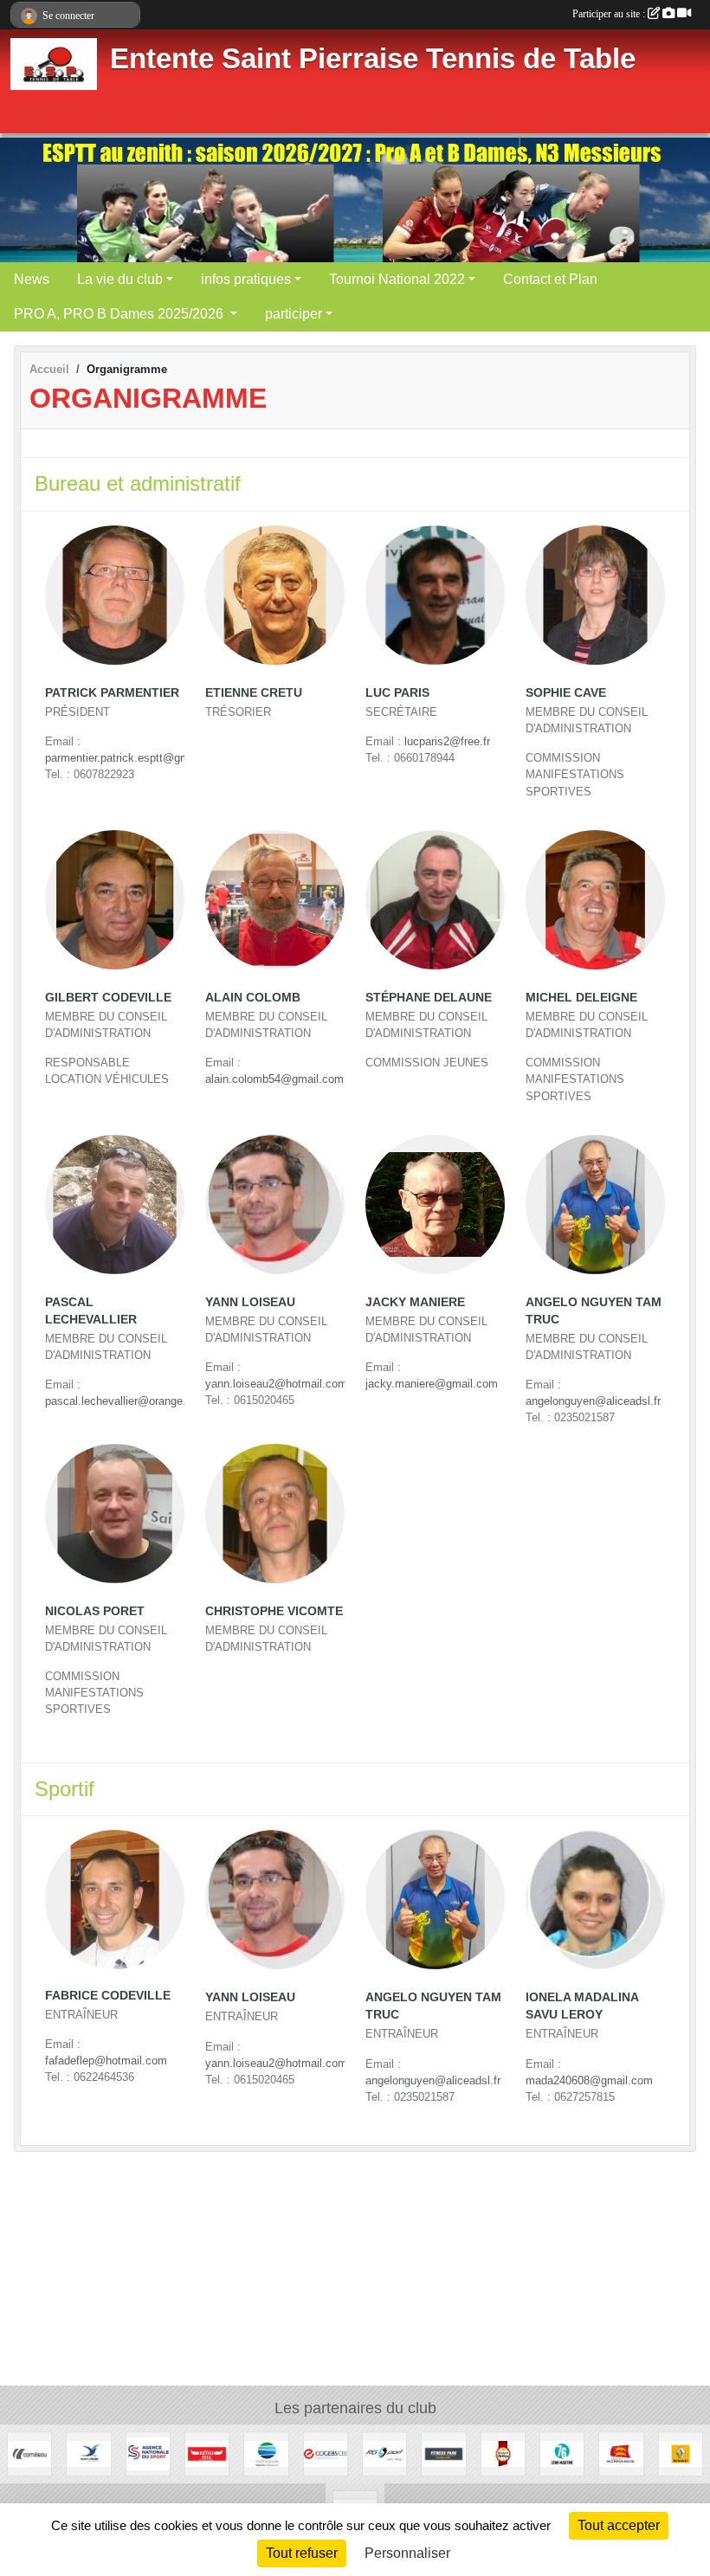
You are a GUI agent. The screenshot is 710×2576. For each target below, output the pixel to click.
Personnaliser (407, 2553)
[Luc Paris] (435, 595)
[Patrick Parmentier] (115, 595)
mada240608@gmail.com (589, 2080)
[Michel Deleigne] (595, 900)
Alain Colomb (253, 997)
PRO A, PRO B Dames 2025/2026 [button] (120, 314)
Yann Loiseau (250, 1302)
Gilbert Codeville (108, 997)
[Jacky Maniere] (435, 1204)
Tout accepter (619, 2525)
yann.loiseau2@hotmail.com (276, 1384)
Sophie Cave (566, 692)
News (32, 279)
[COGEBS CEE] (326, 2454)
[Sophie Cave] (595, 595)
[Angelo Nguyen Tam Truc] (595, 1204)
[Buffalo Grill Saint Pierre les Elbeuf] (207, 2454)
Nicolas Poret (95, 1611)
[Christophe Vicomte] (275, 1513)
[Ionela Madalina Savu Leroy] (595, 1900)
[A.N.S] (148, 2454)
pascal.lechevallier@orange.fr (119, 1401)
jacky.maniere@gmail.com (432, 1384)
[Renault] (681, 2454)
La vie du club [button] (120, 279)
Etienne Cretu (254, 692)
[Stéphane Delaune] (435, 900)
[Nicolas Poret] (115, 1513)
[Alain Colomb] (275, 900)
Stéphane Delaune (429, 997)
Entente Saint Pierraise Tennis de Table (373, 59)
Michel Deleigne (581, 997)
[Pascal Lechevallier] (115, 1204)
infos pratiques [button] (246, 279)
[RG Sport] (384, 2454)
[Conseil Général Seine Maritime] (562, 2454)
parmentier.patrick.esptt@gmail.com (136, 758)
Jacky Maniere (415, 1302)
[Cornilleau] (29, 2454)
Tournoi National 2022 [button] (397, 279)
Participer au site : (610, 14)
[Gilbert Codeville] (115, 900)
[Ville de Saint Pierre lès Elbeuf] (88, 2454)
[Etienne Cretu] (275, 595)
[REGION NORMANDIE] (621, 2454)
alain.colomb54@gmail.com (274, 1079)
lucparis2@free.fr (447, 741)
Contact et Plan (550, 279)
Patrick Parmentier (112, 692)
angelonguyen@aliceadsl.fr (593, 1401)
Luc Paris (397, 692)
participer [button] (294, 314)
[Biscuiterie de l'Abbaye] (503, 2454)
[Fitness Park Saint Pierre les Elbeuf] (443, 2454)
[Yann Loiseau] (275, 1204)
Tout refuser (302, 2553)
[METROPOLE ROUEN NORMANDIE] (266, 2454)
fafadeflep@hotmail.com (106, 2061)
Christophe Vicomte (274, 1611)
